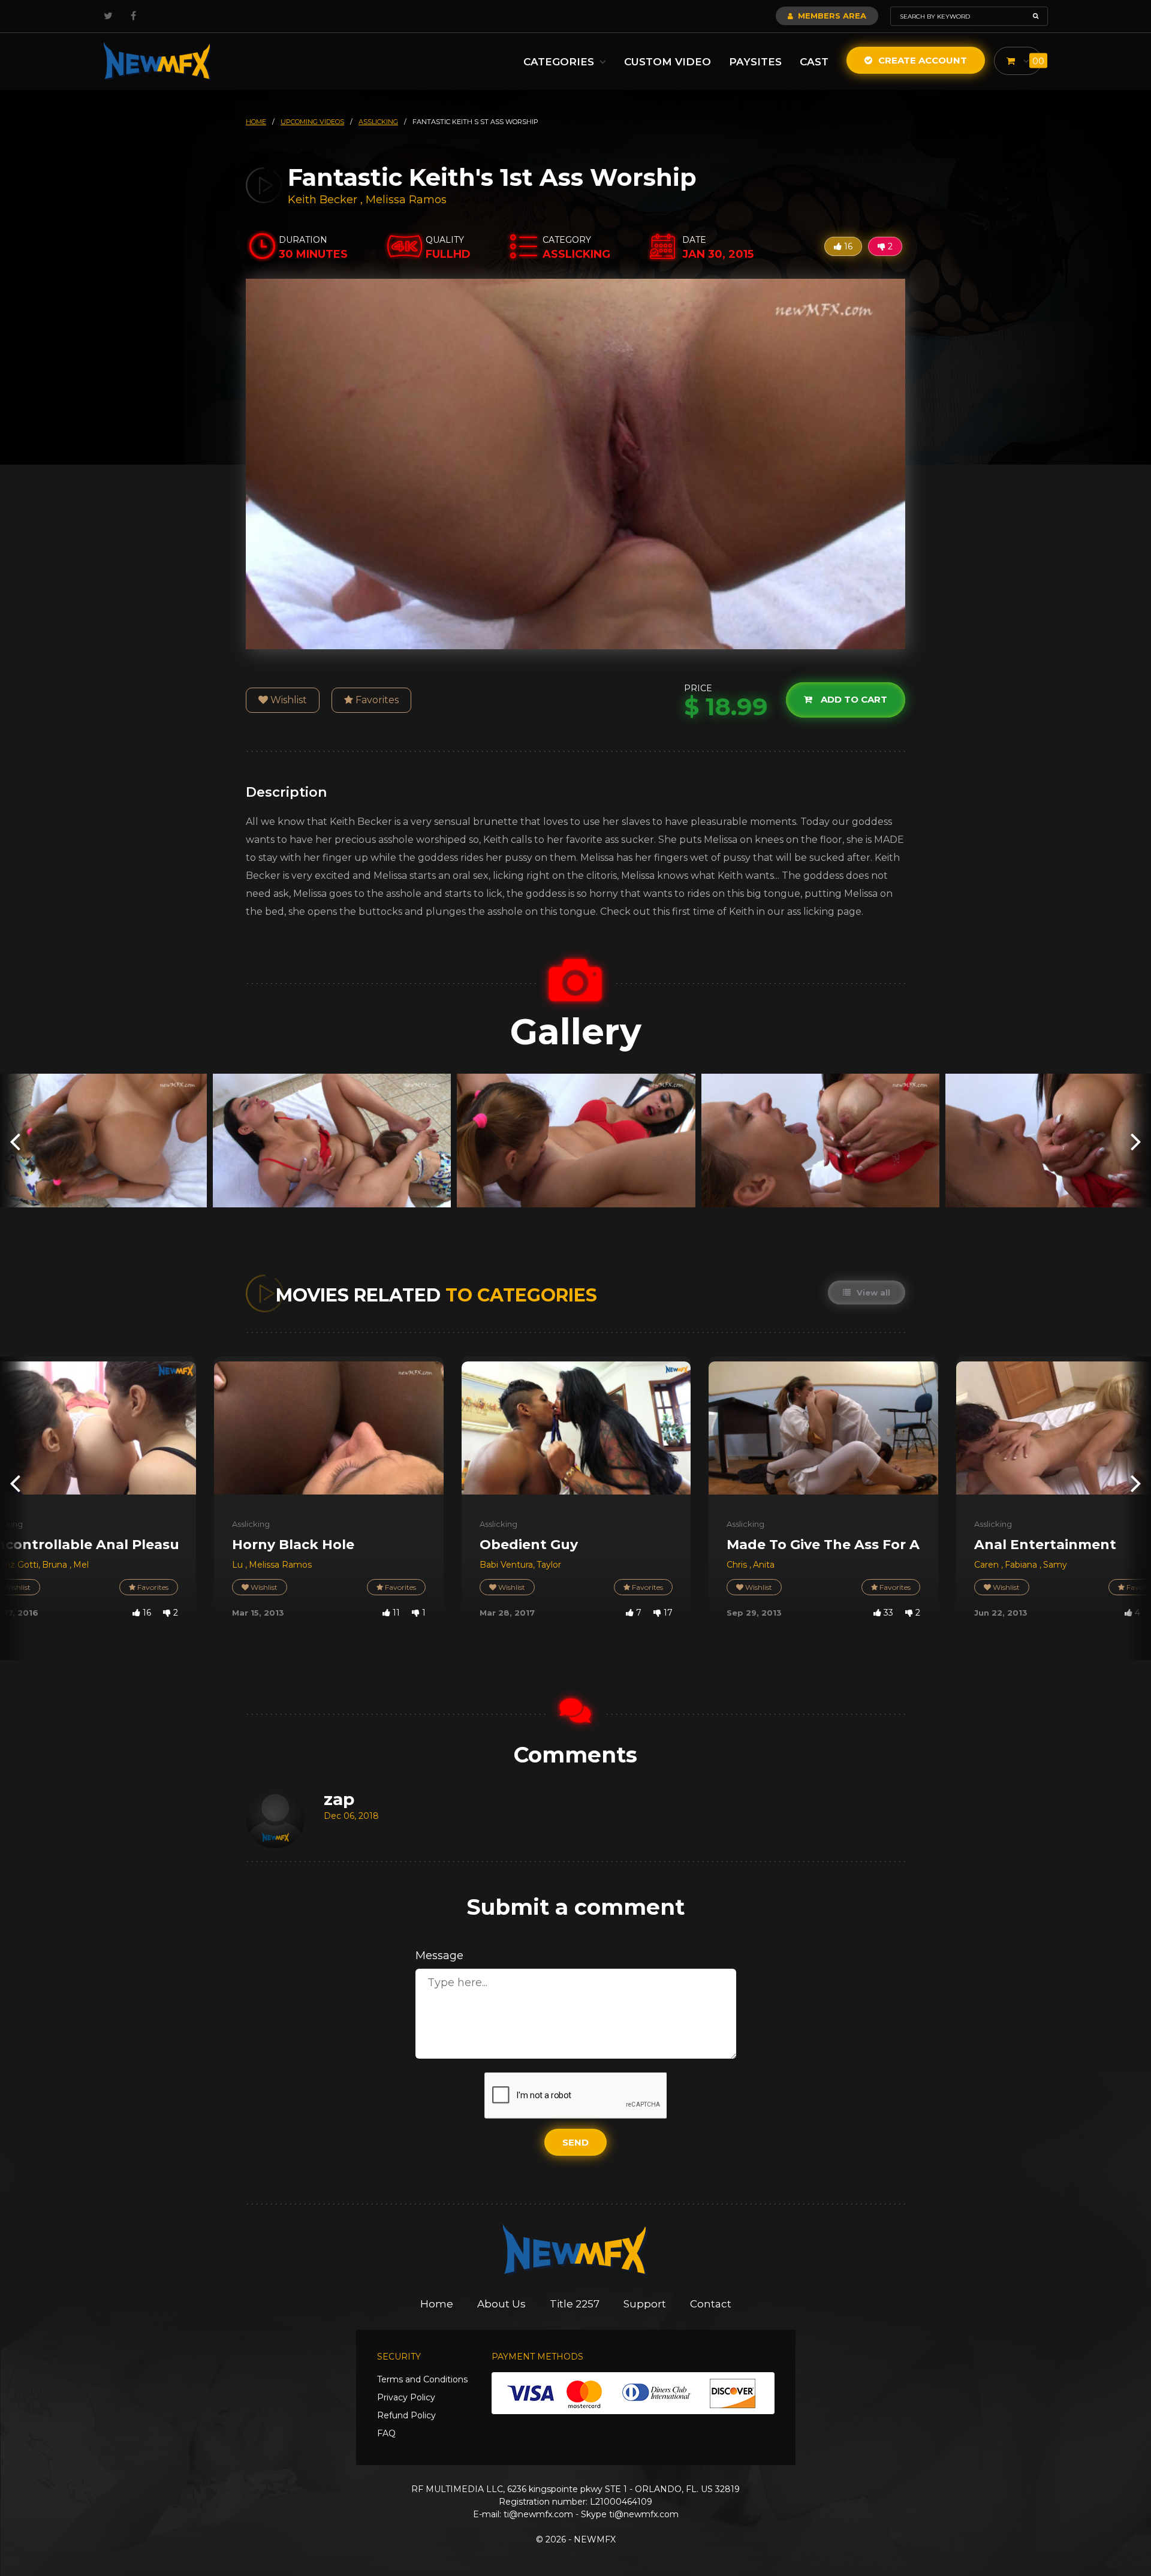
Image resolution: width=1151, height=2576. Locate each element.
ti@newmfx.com (538, 2514)
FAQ (386, 2433)
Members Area (831, 16)
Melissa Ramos (406, 200)
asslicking (378, 122)
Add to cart (853, 700)
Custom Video (668, 62)
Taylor (549, 1565)
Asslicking (251, 1524)
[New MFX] (158, 61)
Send (575, 2142)
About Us (501, 2304)
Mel (81, 1565)
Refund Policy (406, 2415)
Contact (711, 2304)
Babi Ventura (506, 1565)
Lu (239, 1565)
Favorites (376, 700)
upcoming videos (312, 122)
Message (439, 1956)
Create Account (921, 60)
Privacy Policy (406, 2397)
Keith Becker (323, 200)
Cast (814, 62)
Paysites (755, 62)
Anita (764, 1565)
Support (645, 2304)
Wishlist (287, 700)
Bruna (56, 1565)
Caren (988, 1565)
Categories (560, 62)
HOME (256, 122)
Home (437, 2304)
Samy (1055, 1565)
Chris (738, 1565)
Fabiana (1022, 1565)
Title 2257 (575, 2304)
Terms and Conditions (422, 2379)
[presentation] (15, 1141)
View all (872, 1292)
